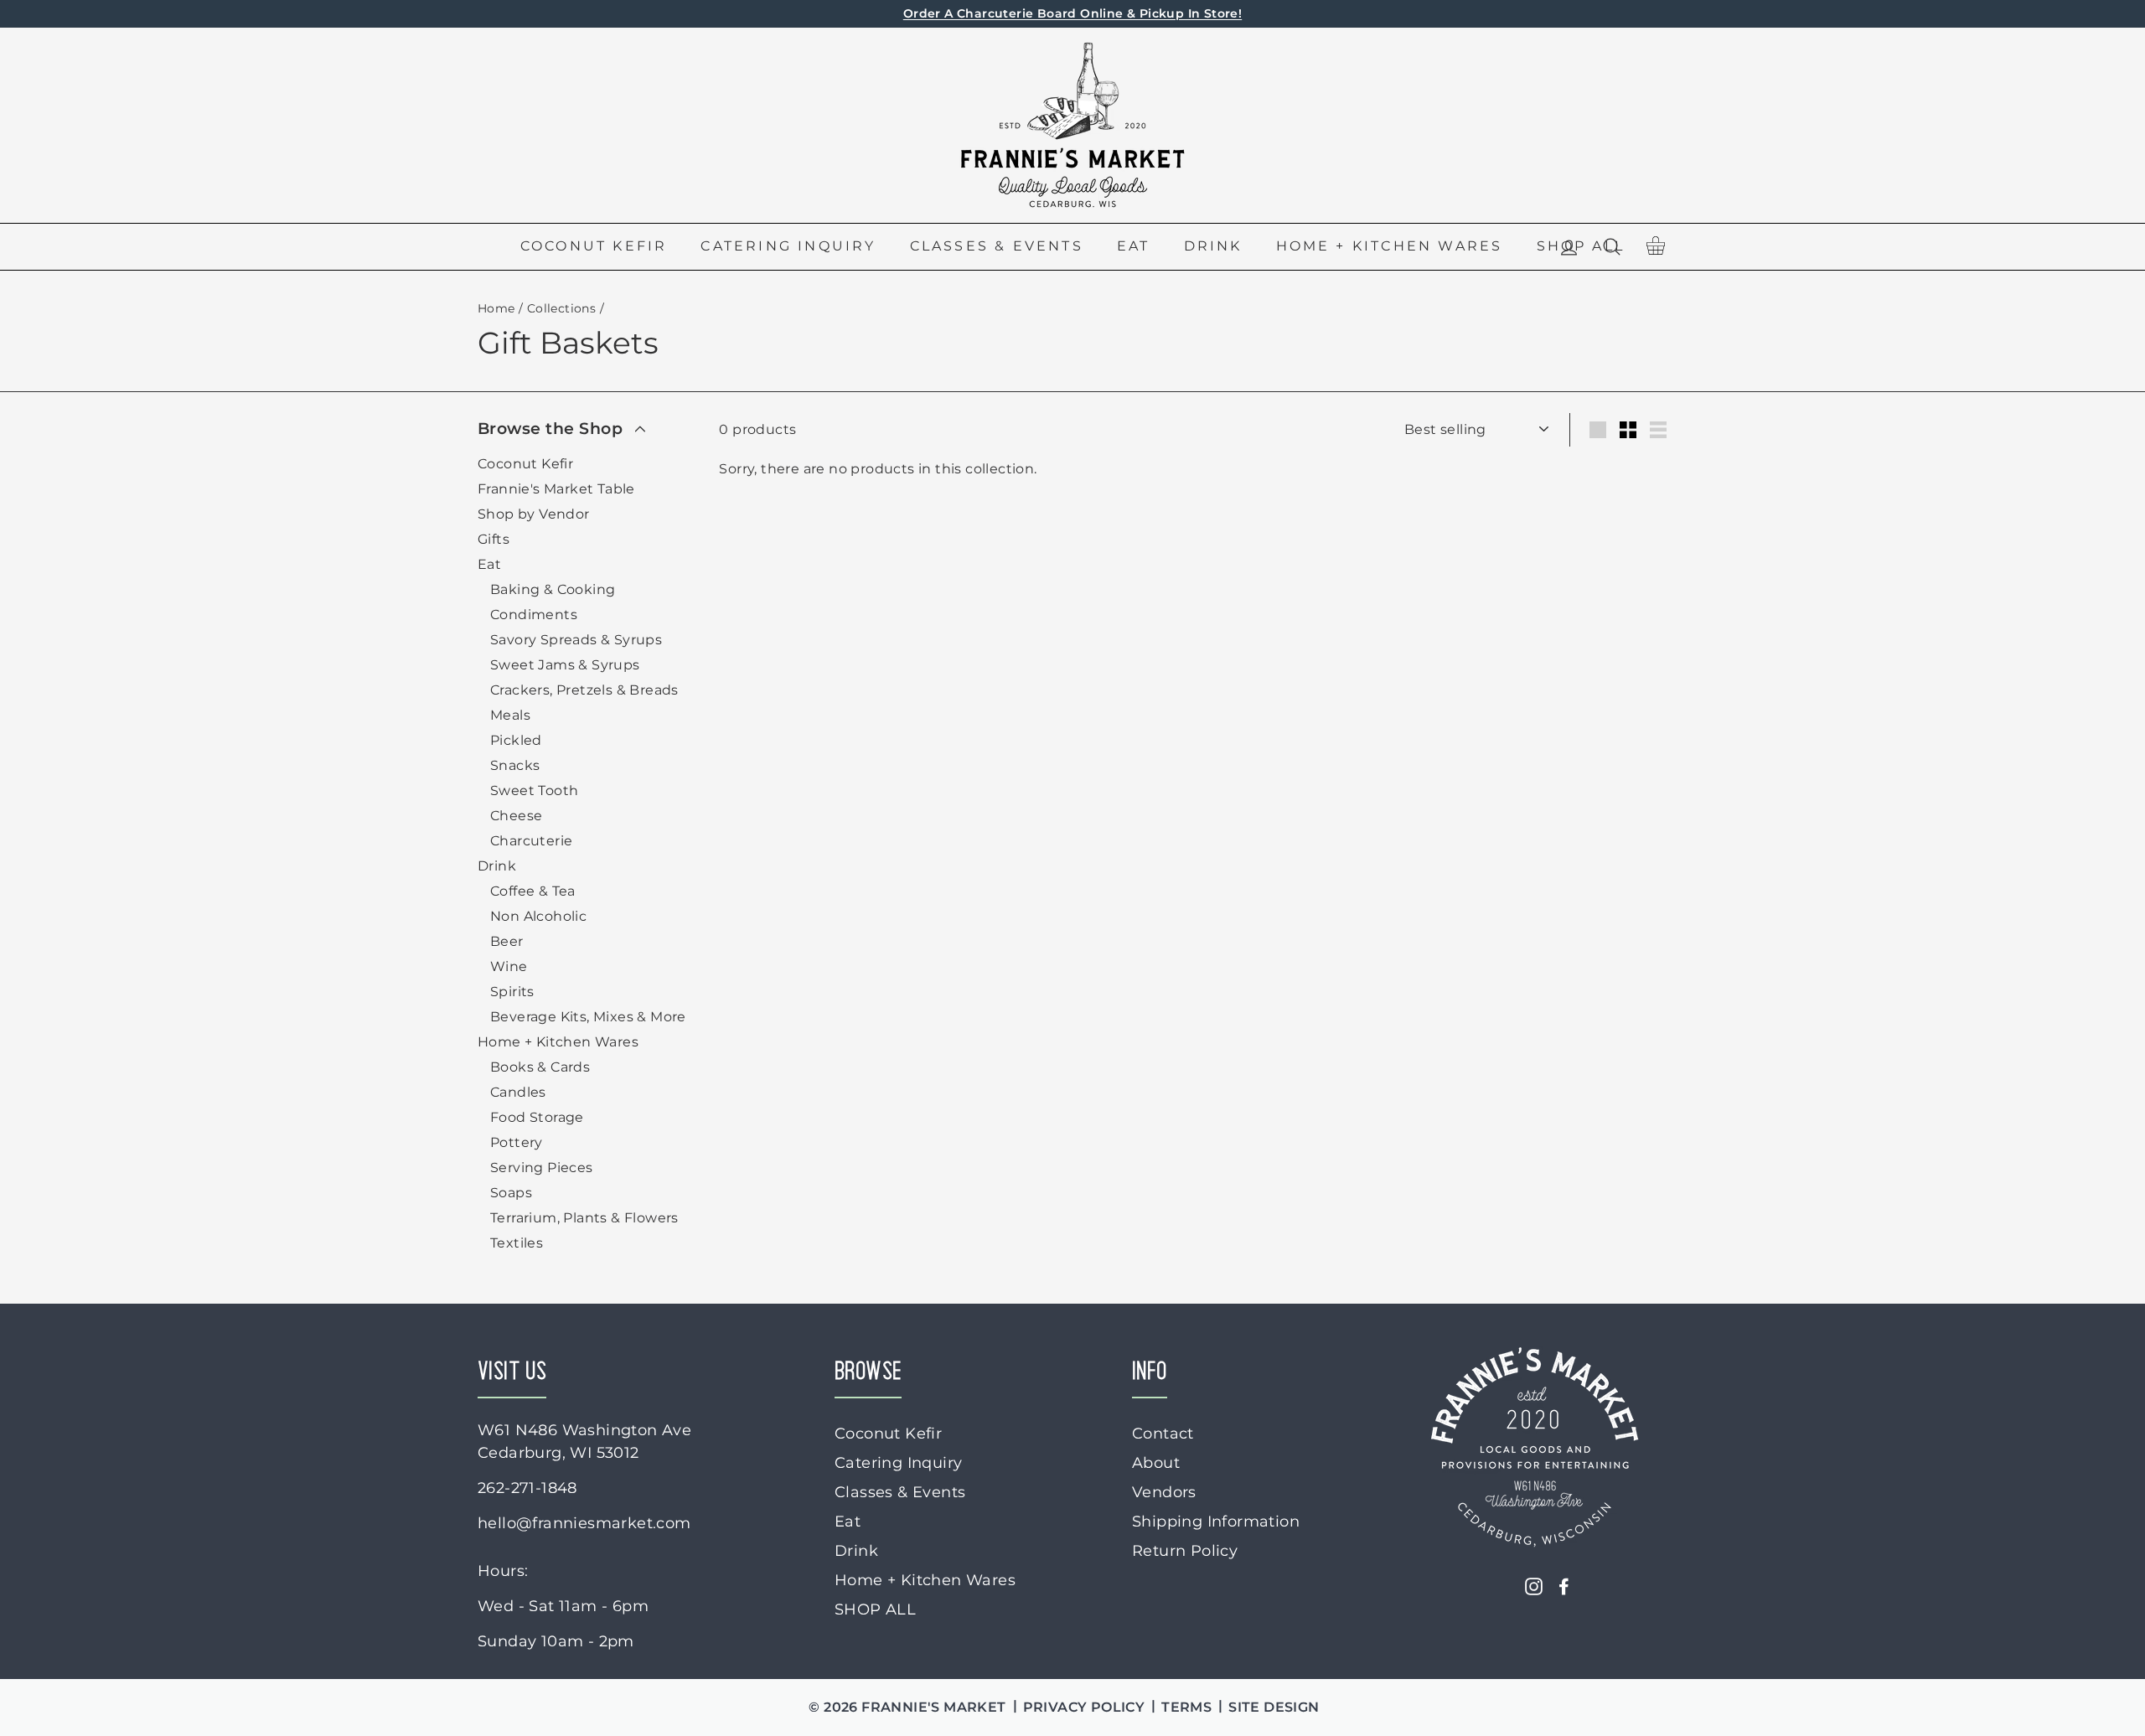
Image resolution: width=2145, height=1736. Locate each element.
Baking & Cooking (553, 589)
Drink (1213, 246)
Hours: (503, 1571)
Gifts (494, 539)
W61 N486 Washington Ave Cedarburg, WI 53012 (584, 1441)
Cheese (516, 816)
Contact (1163, 1434)
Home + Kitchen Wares (1390, 246)
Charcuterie (531, 841)
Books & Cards (540, 1067)
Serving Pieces (542, 1168)
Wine (509, 966)
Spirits (512, 992)
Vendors (1164, 1492)
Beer (507, 941)
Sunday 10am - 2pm (556, 1641)
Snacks (515, 765)
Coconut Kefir (594, 246)
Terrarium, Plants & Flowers (584, 1218)
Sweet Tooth (534, 790)
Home (496, 308)
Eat (1134, 246)
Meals (510, 715)
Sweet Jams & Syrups (565, 665)
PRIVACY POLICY (1084, 1707)
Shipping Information (1216, 1522)
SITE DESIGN (1274, 1707)
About (1156, 1463)
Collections (561, 308)
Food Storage (537, 1117)
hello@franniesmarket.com (584, 1523)
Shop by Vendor (534, 514)
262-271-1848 (527, 1488)
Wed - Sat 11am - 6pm (563, 1606)
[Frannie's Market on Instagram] (1534, 1586)
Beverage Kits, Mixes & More (588, 1017)
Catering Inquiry (788, 246)
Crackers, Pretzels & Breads (584, 690)
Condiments (534, 615)
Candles (518, 1092)
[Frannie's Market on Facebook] (1564, 1586)
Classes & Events (997, 246)
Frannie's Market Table (556, 489)
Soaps (511, 1193)
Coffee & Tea (533, 891)
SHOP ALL (875, 1609)
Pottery (517, 1142)
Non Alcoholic (538, 916)
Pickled (516, 740)
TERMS (1186, 1707)
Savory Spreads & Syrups (576, 640)
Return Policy (1185, 1551)
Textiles (517, 1243)
